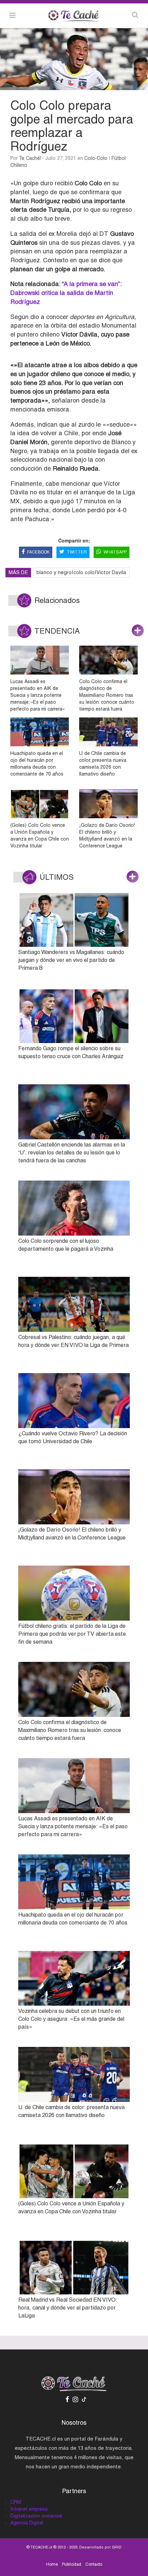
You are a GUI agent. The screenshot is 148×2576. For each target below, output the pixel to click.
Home (52, 2564)
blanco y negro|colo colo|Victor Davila (81, 572)
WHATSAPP (115, 552)
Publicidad (72, 2564)
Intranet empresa (29, 2509)
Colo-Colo (96, 158)
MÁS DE (18, 572)
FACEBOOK (38, 552)
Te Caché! (30, 158)
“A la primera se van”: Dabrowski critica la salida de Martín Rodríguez (66, 293)
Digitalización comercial (36, 2516)
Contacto (94, 2564)
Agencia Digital (27, 2523)
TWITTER (77, 552)
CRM (16, 2502)
